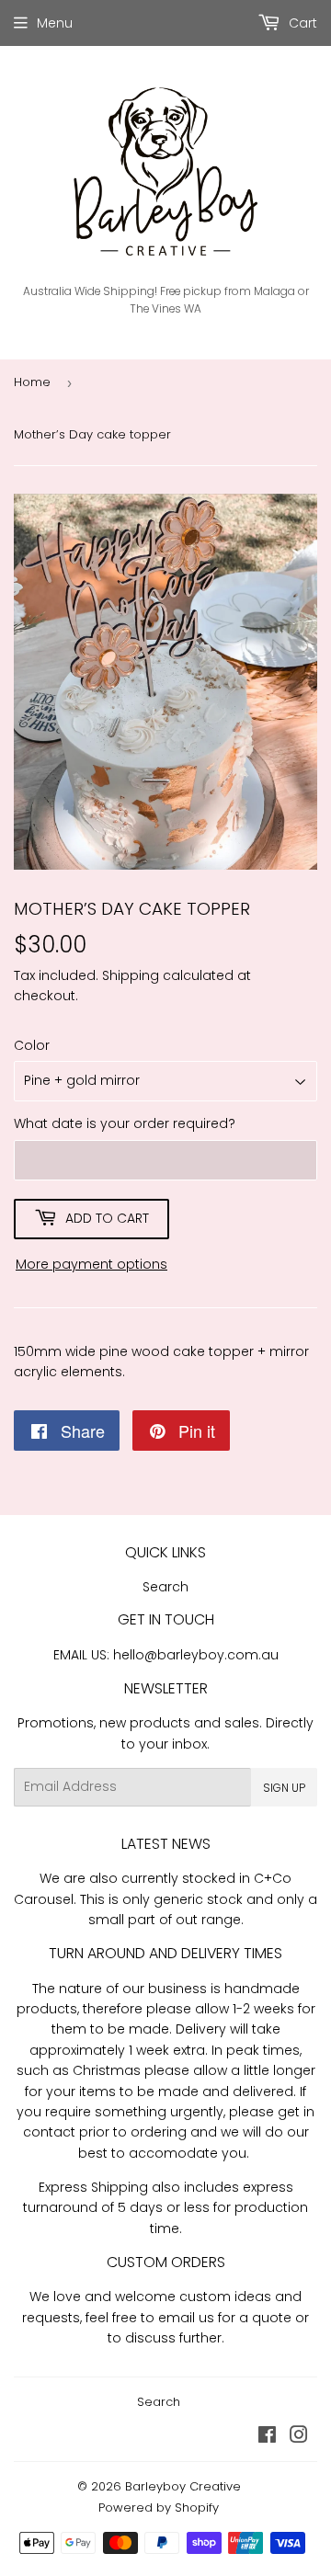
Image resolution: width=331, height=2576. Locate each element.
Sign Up (284, 1788)
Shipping (131, 975)
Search (165, 1587)
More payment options (91, 1264)
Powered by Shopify (159, 2508)
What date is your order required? (125, 1123)
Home (32, 382)
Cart (301, 23)
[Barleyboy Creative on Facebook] (267, 2437)
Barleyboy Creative (183, 2486)
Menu (55, 23)
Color (32, 1045)
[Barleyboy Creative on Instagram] (299, 2437)
